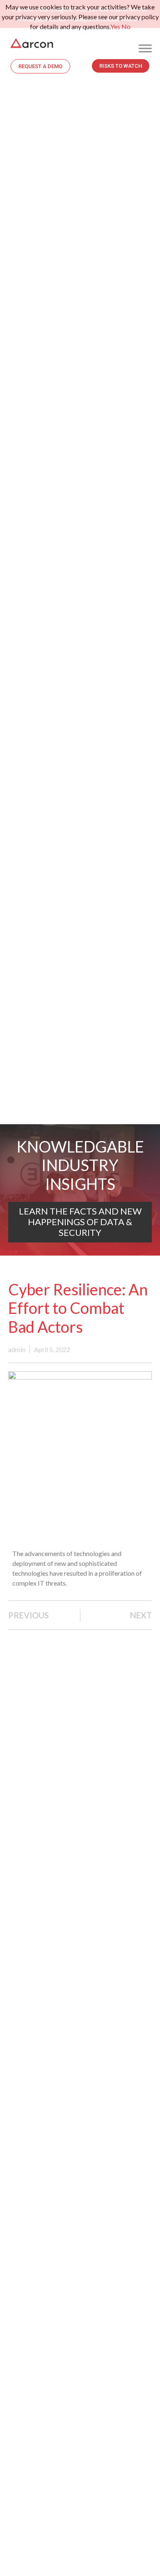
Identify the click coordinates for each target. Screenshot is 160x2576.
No (126, 26)
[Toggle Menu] (145, 48)
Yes (115, 26)
